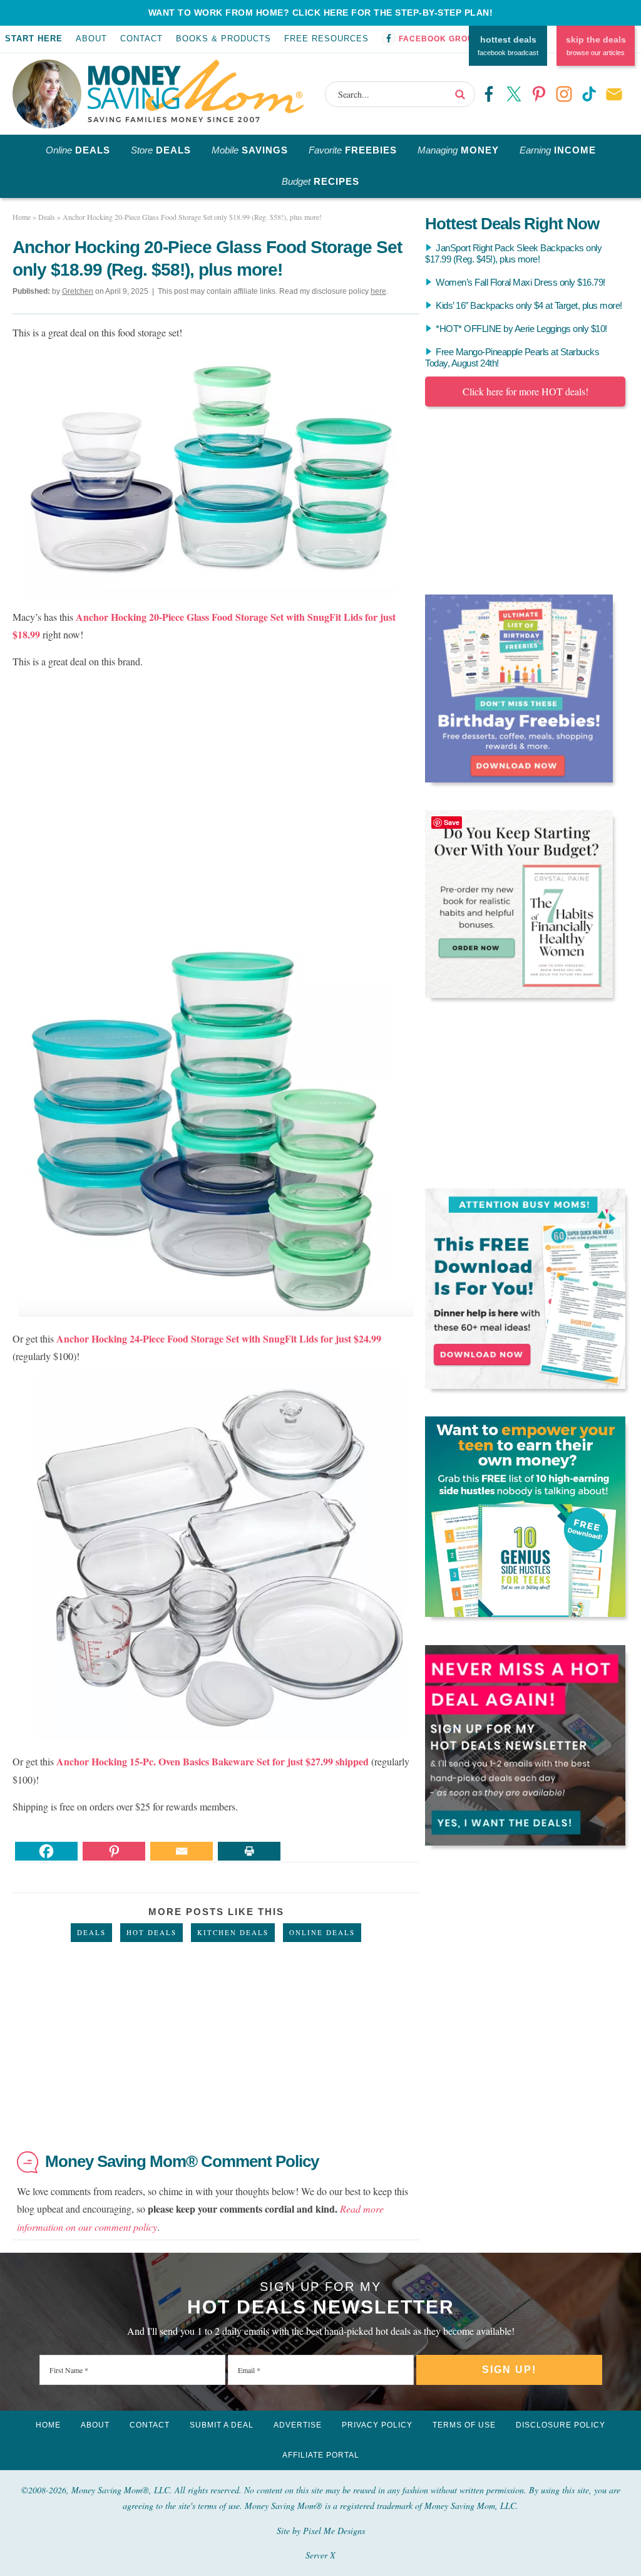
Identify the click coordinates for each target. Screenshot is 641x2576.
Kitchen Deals (233, 1932)
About (91, 39)
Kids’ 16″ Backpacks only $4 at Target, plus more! (529, 305)
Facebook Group (439, 39)
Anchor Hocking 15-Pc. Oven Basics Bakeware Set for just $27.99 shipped (214, 1761)
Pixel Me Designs (334, 2531)
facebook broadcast (508, 46)
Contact (141, 39)
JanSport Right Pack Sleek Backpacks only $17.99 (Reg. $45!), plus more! (513, 253)
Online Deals (322, 1932)
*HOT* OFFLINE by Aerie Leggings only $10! (521, 329)
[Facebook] (46, 1851)
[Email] (182, 1851)
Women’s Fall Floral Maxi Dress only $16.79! (520, 282)
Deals (91, 1932)
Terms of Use (464, 2425)
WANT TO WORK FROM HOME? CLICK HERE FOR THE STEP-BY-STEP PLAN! (321, 13)
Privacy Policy (377, 2425)
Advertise (298, 2425)
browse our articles (596, 46)
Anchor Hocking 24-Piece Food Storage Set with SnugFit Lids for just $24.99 (219, 1338)
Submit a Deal (222, 2425)
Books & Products (223, 39)
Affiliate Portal (321, 2455)
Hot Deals (151, 1932)
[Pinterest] (114, 1851)
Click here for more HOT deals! (526, 391)
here (378, 291)
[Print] (249, 1851)
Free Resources (326, 39)
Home (48, 2425)
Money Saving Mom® (196, 91)
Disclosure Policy (561, 2425)
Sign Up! (509, 2370)
